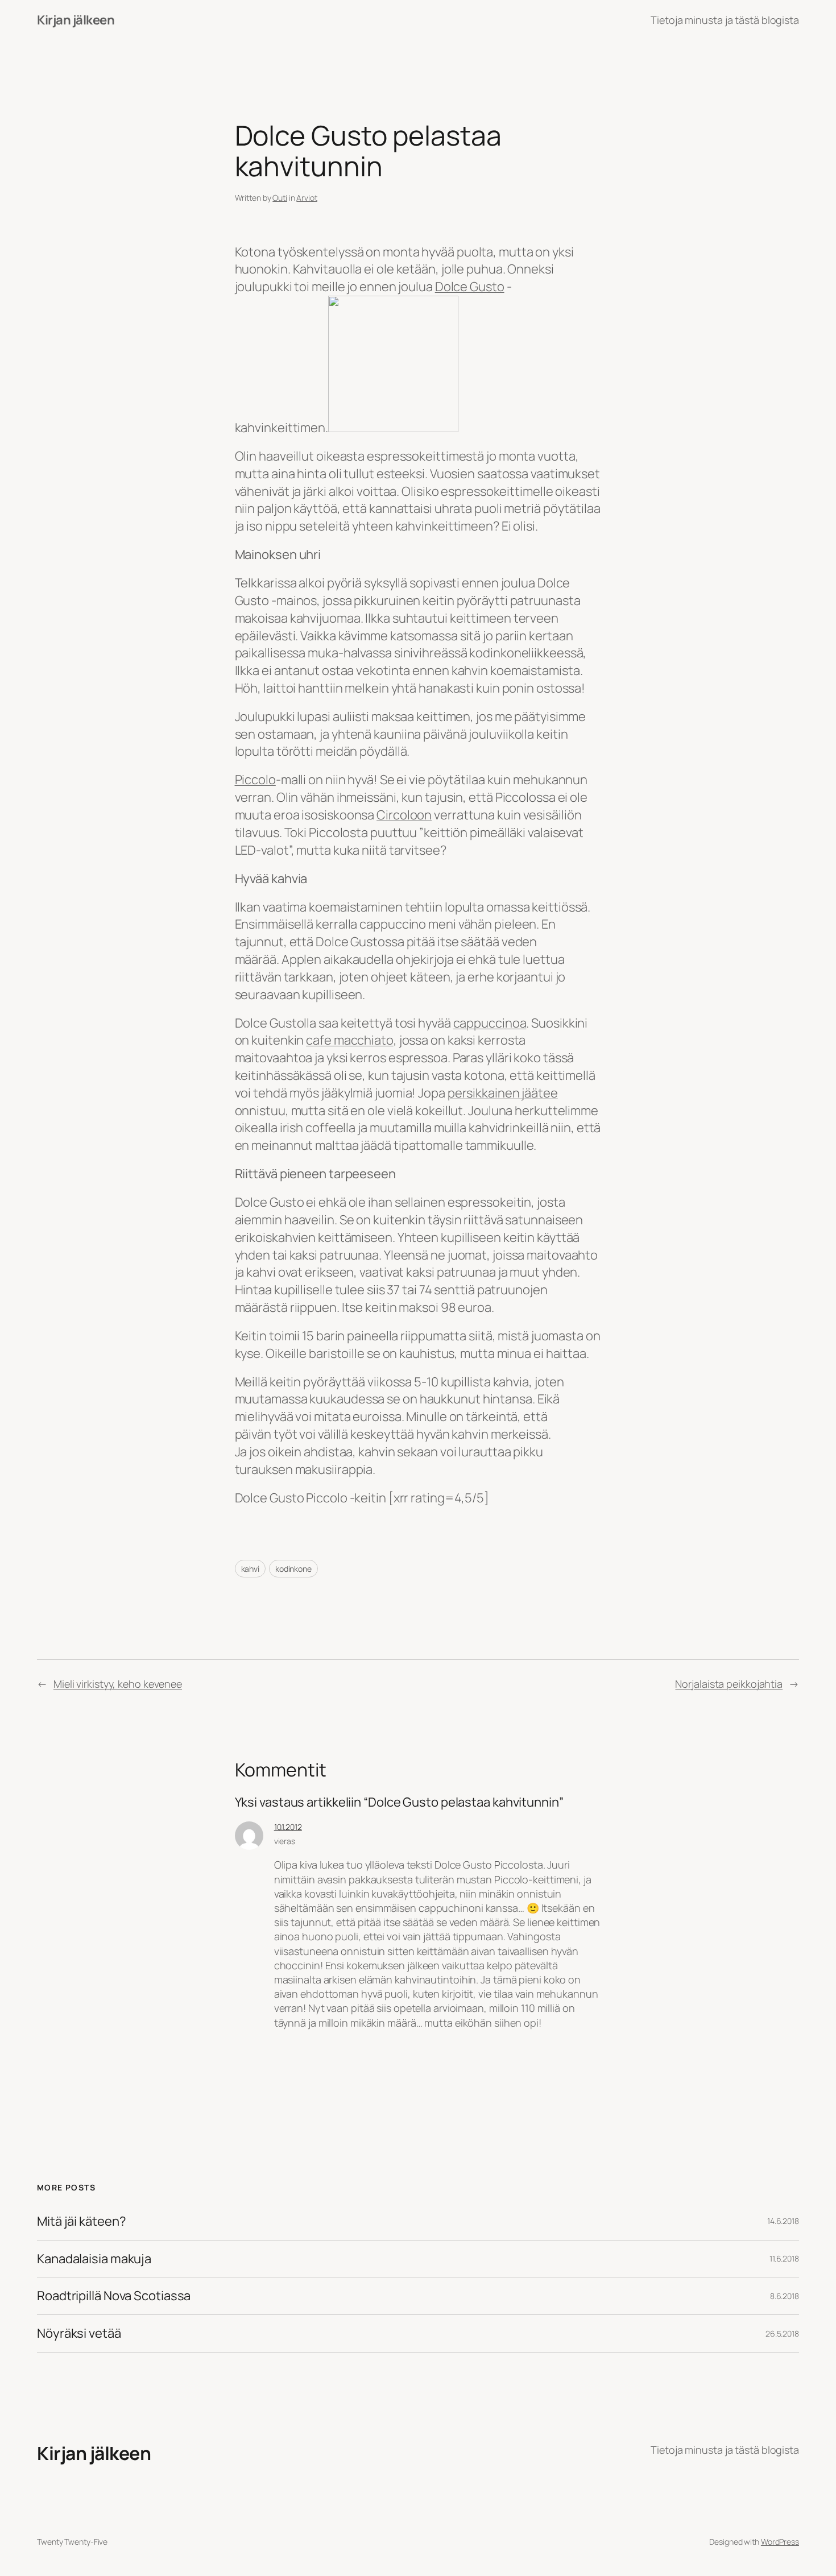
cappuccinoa (490, 1023)
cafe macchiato (350, 1040)
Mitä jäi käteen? (81, 2221)
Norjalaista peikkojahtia (729, 1684)
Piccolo (255, 780)
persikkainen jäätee (503, 1093)
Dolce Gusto (470, 287)
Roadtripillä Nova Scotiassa (114, 2296)
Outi (280, 198)
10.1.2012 (288, 1827)
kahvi (251, 1569)
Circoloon (404, 815)
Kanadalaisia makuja (94, 2259)
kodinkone (293, 1569)
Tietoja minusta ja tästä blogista (725, 20)
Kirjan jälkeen (76, 20)
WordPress (780, 2542)
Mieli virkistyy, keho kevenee (118, 1684)
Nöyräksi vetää (79, 2333)
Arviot (307, 198)
